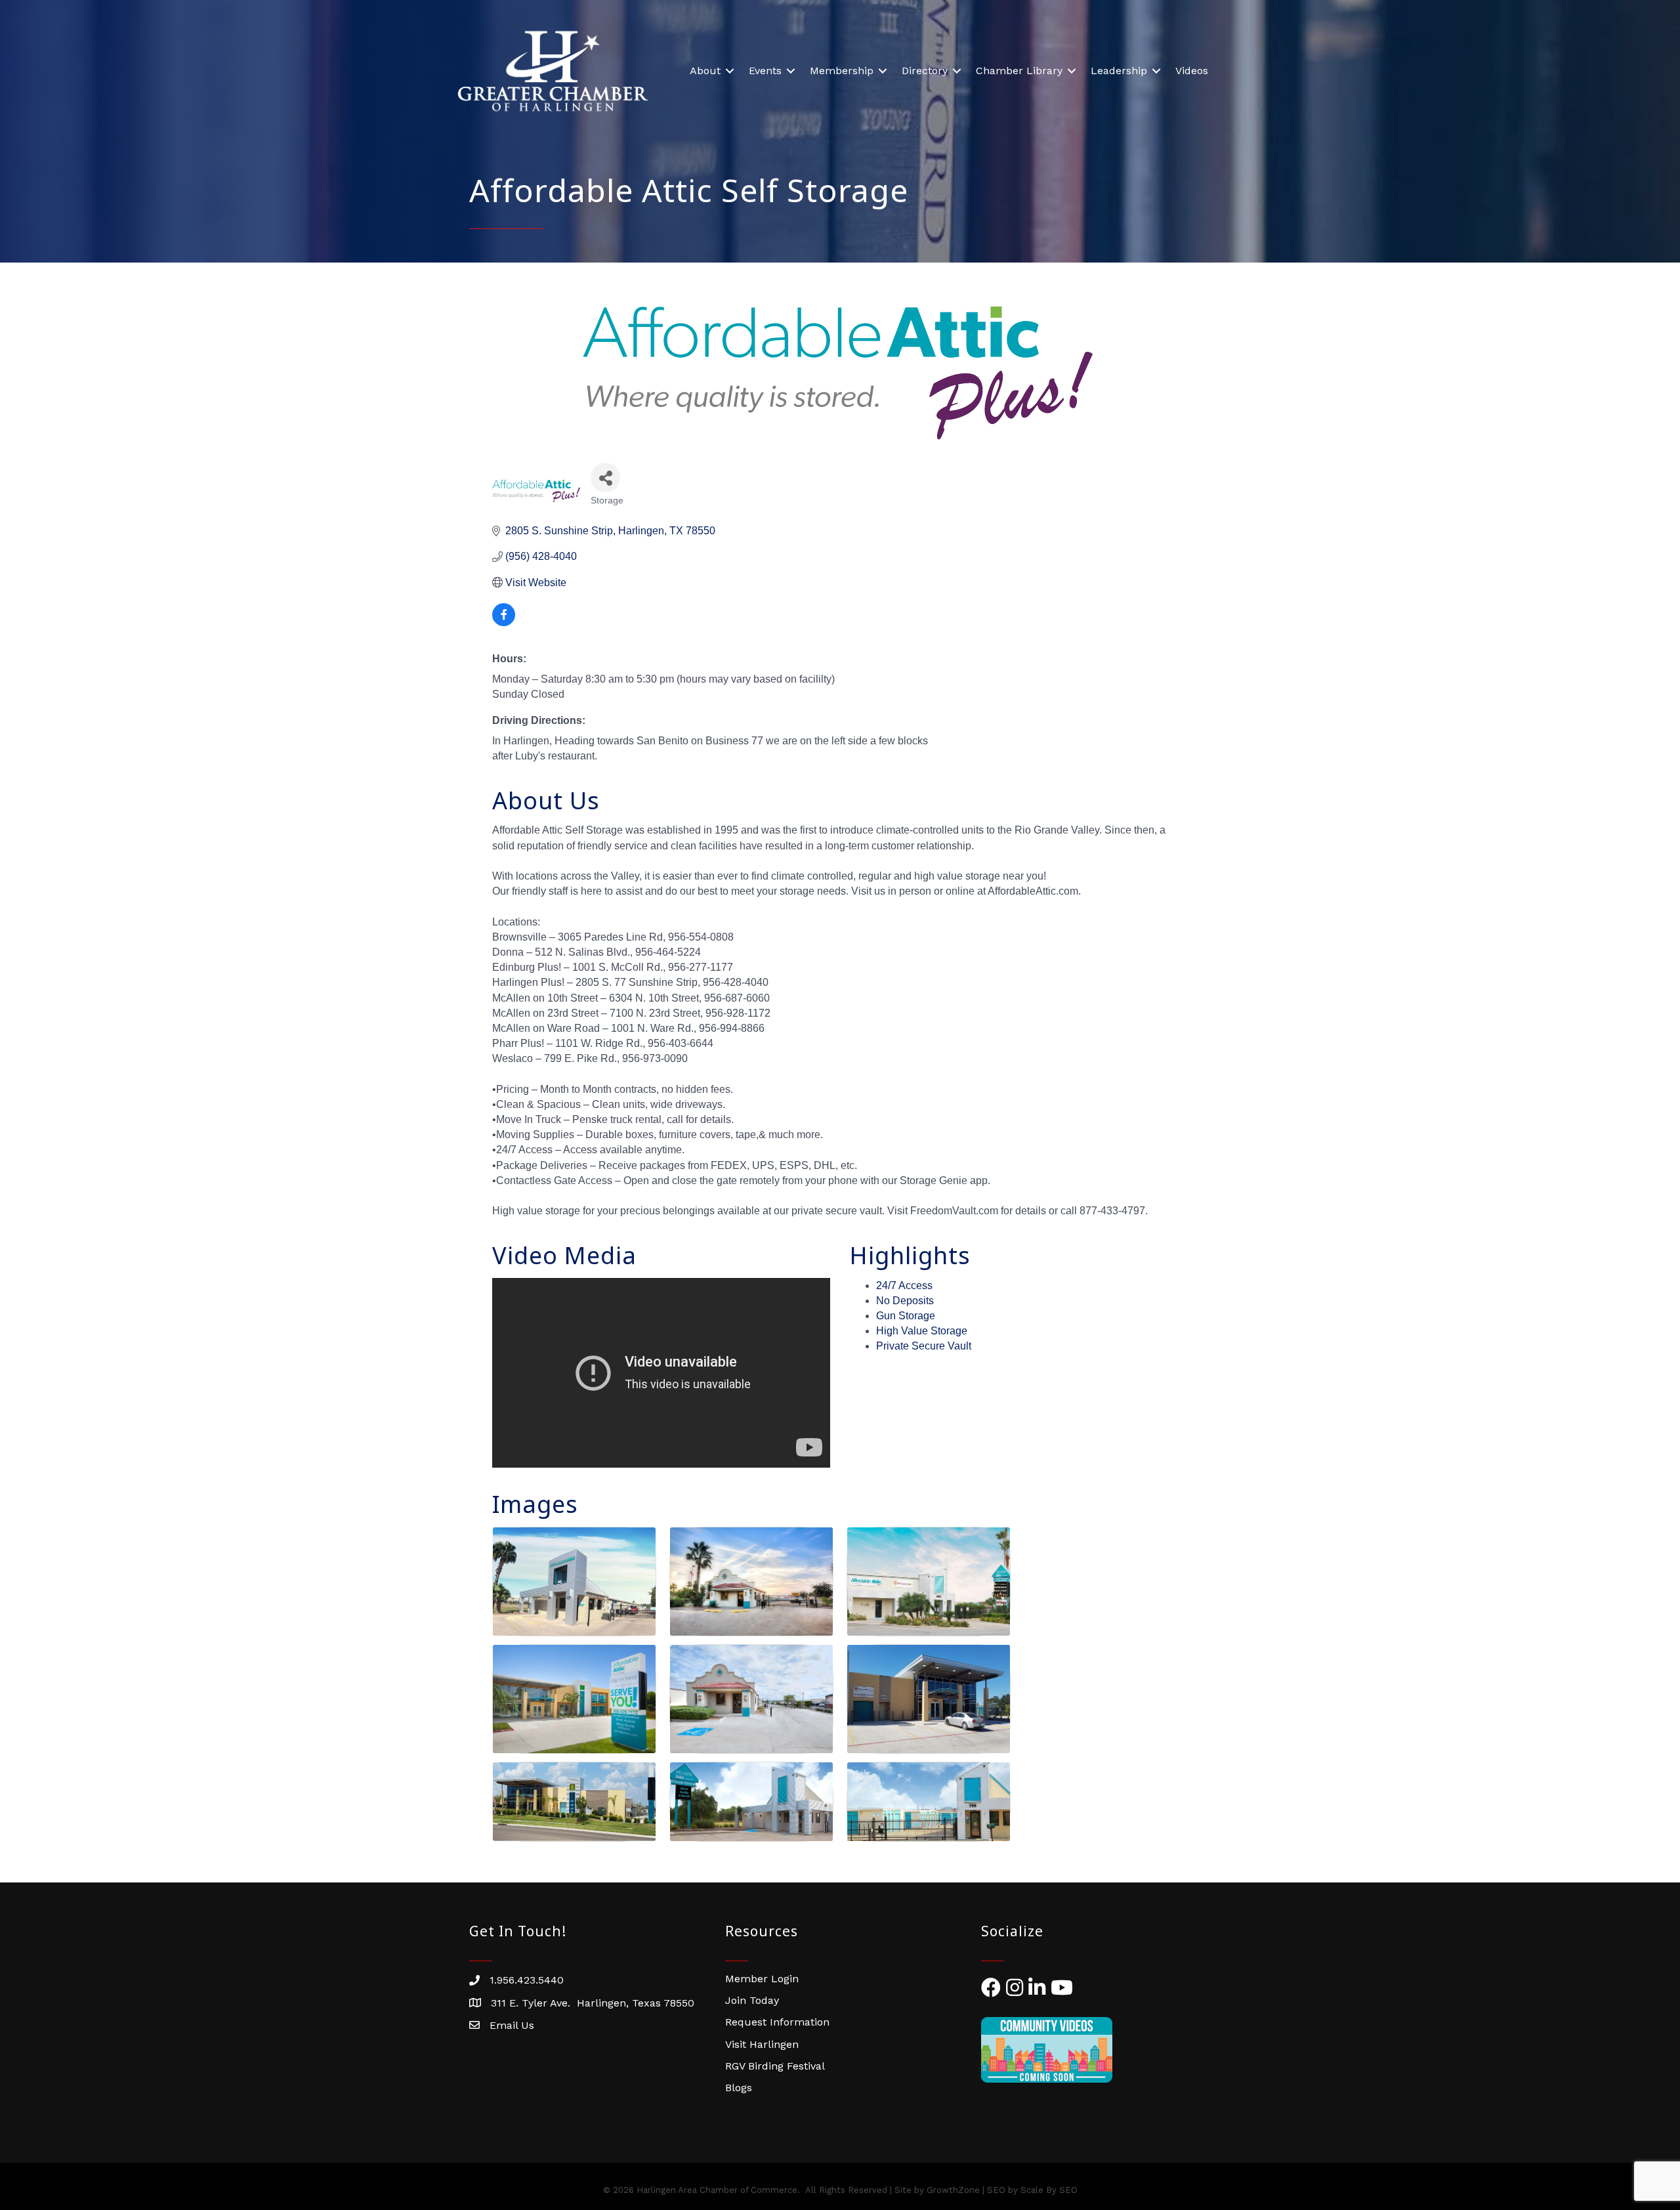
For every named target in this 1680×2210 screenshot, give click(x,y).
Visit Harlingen (762, 2044)
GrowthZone (953, 2190)
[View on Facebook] (504, 623)
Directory (925, 71)
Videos (1192, 71)
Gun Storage (906, 1316)
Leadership (1119, 71)
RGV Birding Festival (775, 2066)
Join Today (752, 2000)
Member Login (762, 1979)
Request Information (777, 2022)
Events (765, 71)
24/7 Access (904, 1286)
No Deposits (905, 1301)
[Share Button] (605, 478)
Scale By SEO (1049, 2190)
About (705, 71)
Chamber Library (1019, 71)
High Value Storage (922, 1331)
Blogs (739, 2088)
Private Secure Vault (924, 1346)
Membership (842, 71)
